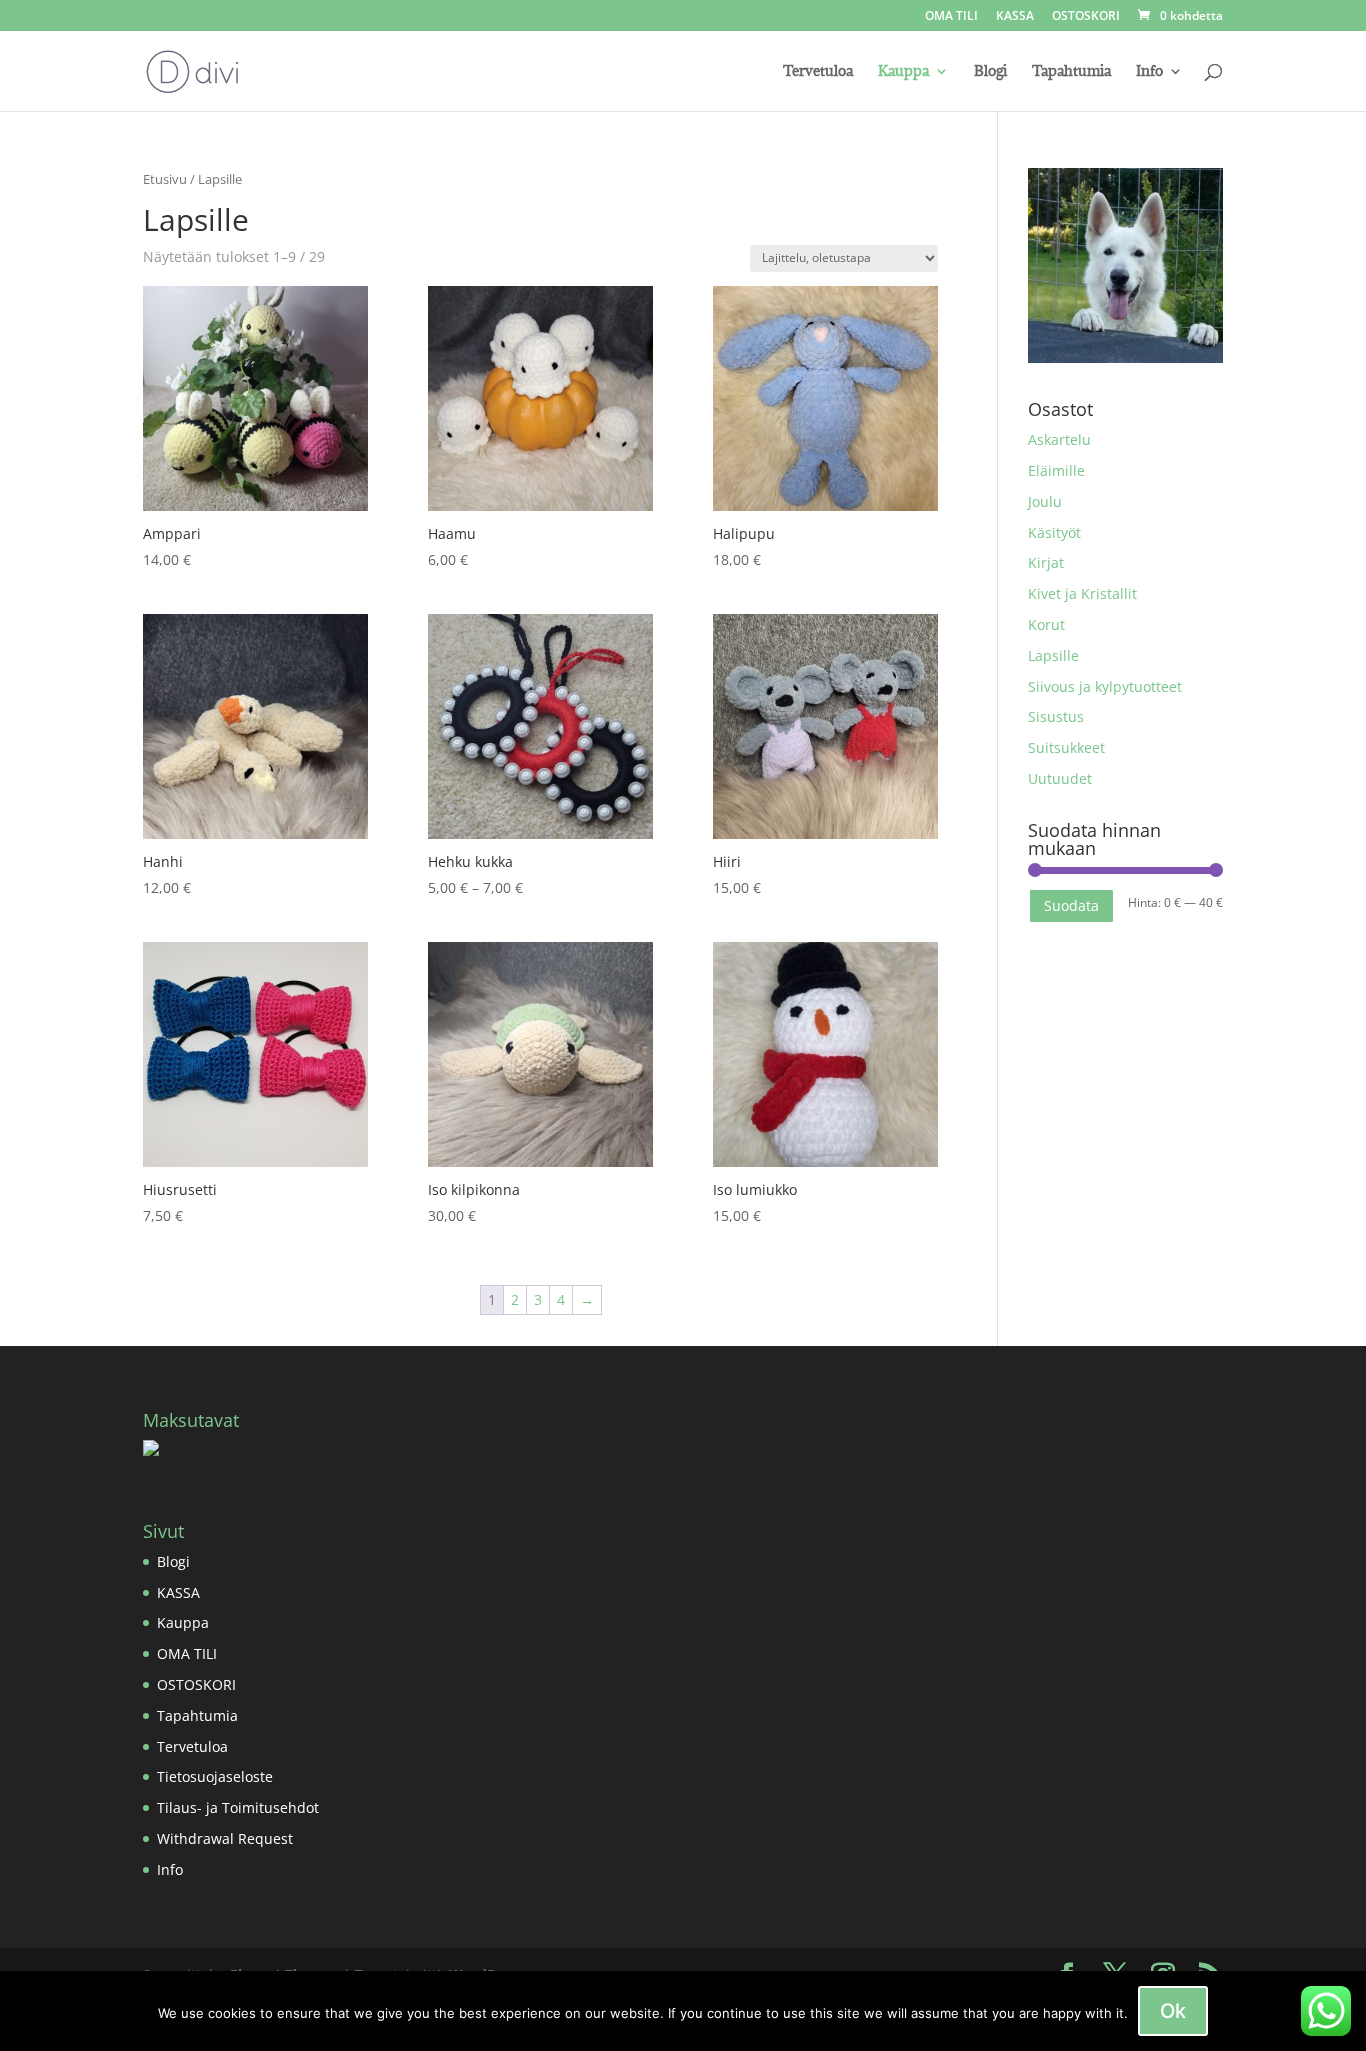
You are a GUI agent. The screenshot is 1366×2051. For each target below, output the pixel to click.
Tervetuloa (818, 72)
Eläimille (1056, 470)
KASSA (1015, 17)
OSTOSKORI (1086, 17)
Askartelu (1059, 439)
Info (1149, 72)
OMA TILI (951, 17)
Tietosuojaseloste (215, 1776)
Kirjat (1046, 562)
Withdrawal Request (225, 1838)
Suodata (1071, 905)
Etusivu (165, 179)
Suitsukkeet (1066, 747)
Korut (1046, 624)
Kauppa (903, 72)
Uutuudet (1060, 778)
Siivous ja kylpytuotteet (1105, 686)
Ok (1173, 2011)
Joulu (1045, 501)
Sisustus (1056, 716)
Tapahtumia (1071, 72)
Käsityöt (1054, 532)
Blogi (990, 72)
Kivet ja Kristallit (1082, 593)
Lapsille (1053, 655)
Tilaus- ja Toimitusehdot (238, 1807)
